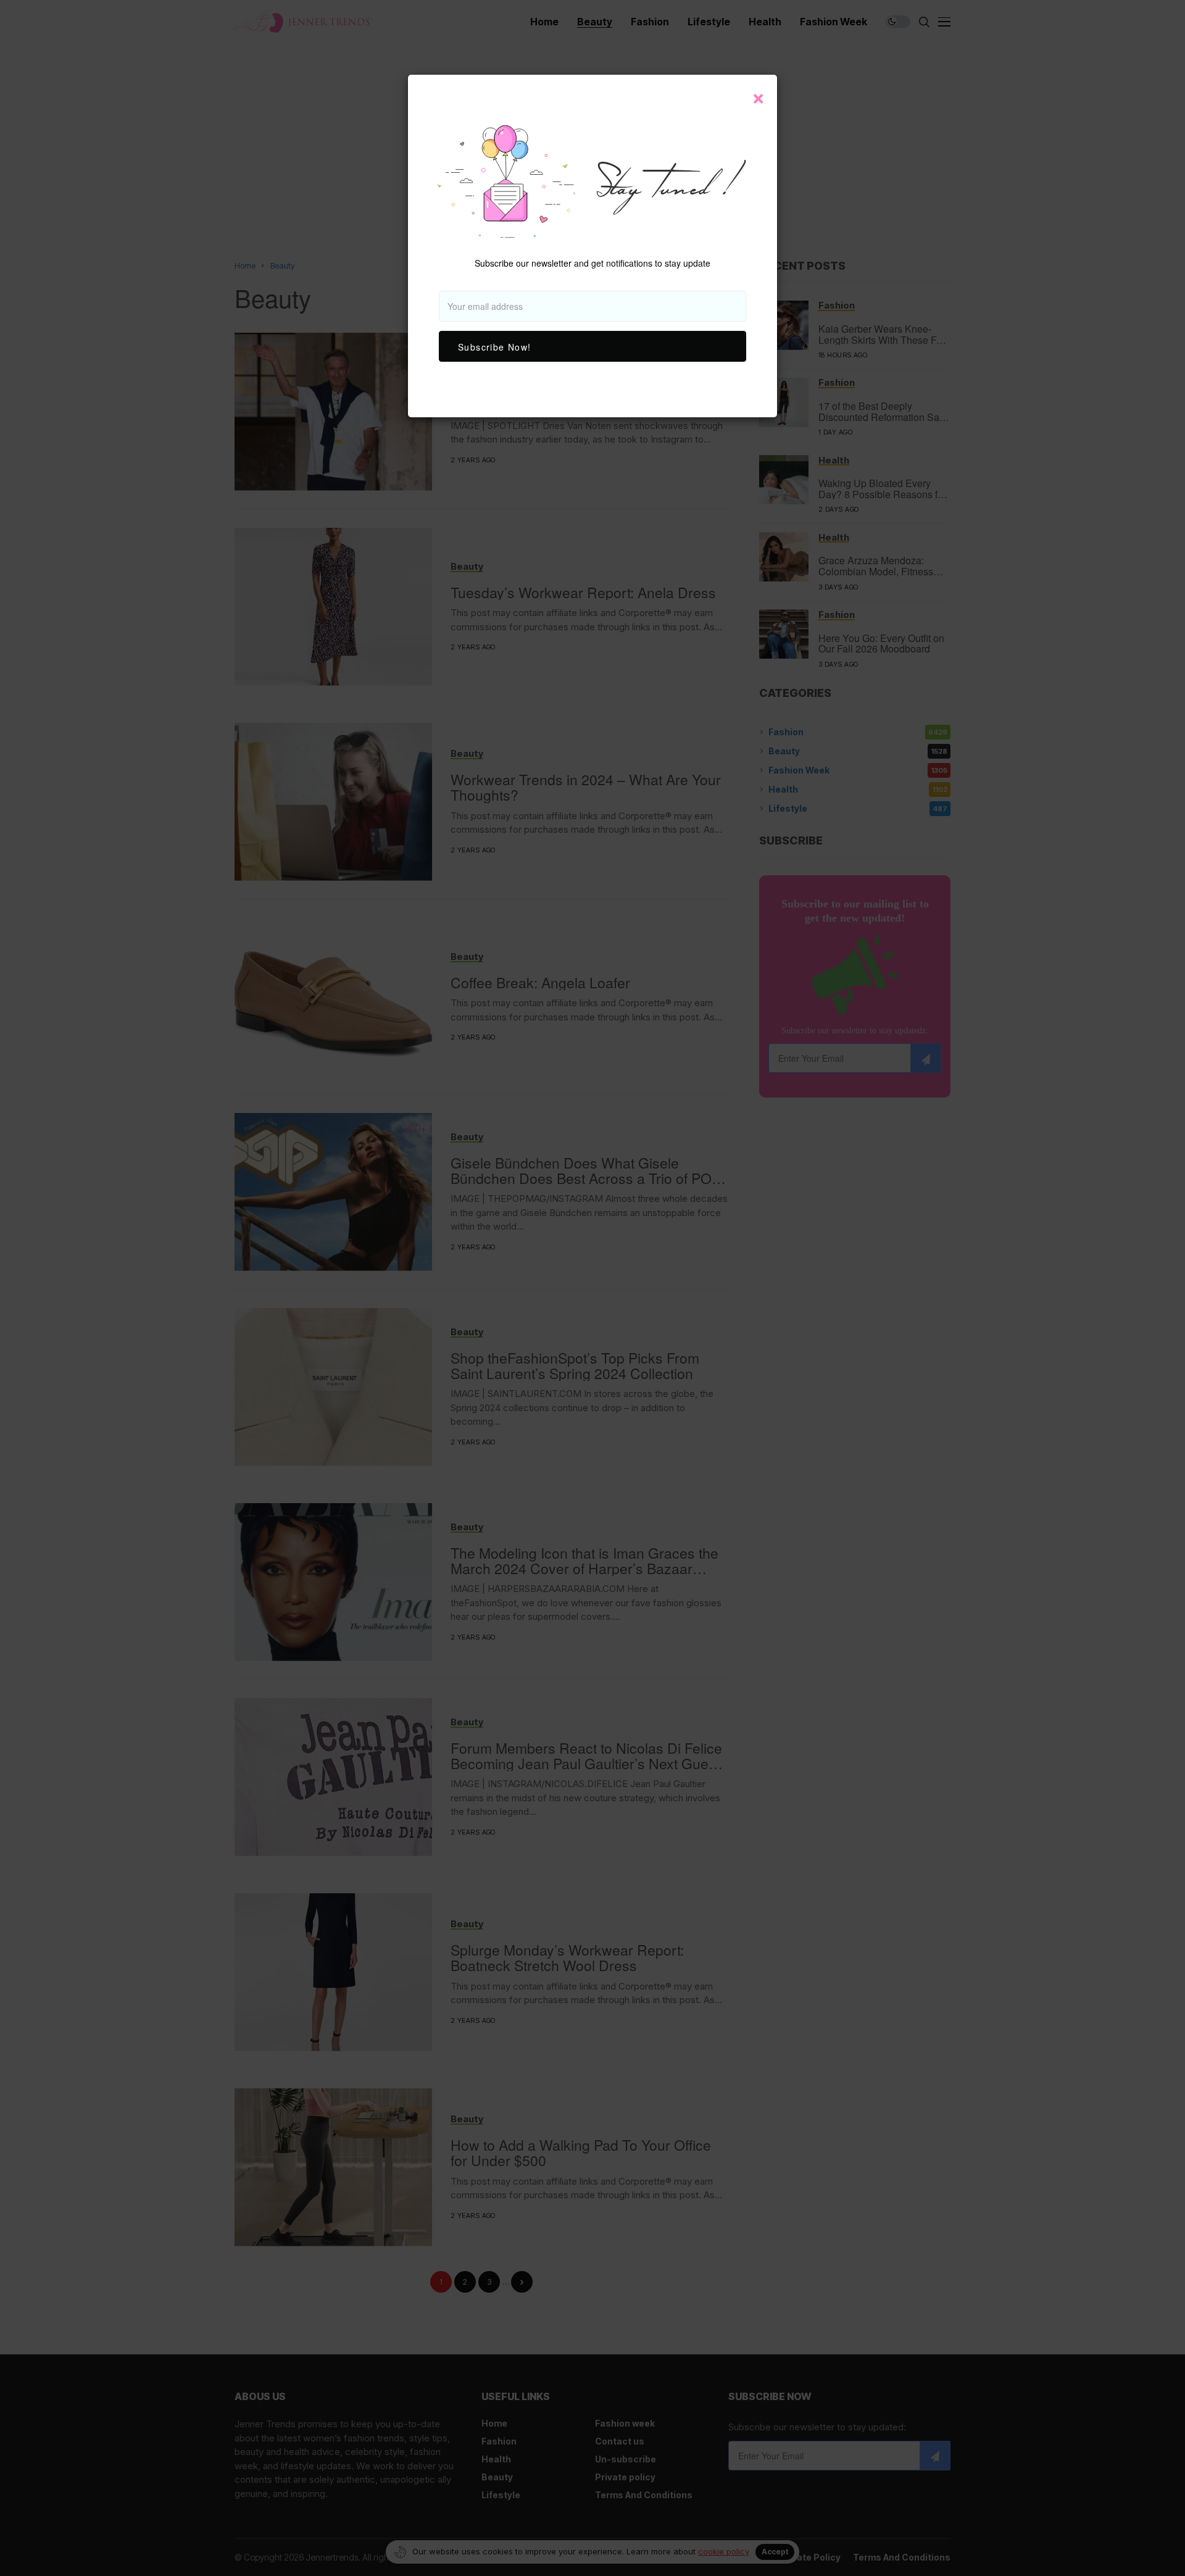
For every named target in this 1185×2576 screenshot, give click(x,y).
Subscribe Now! (495, 347)
